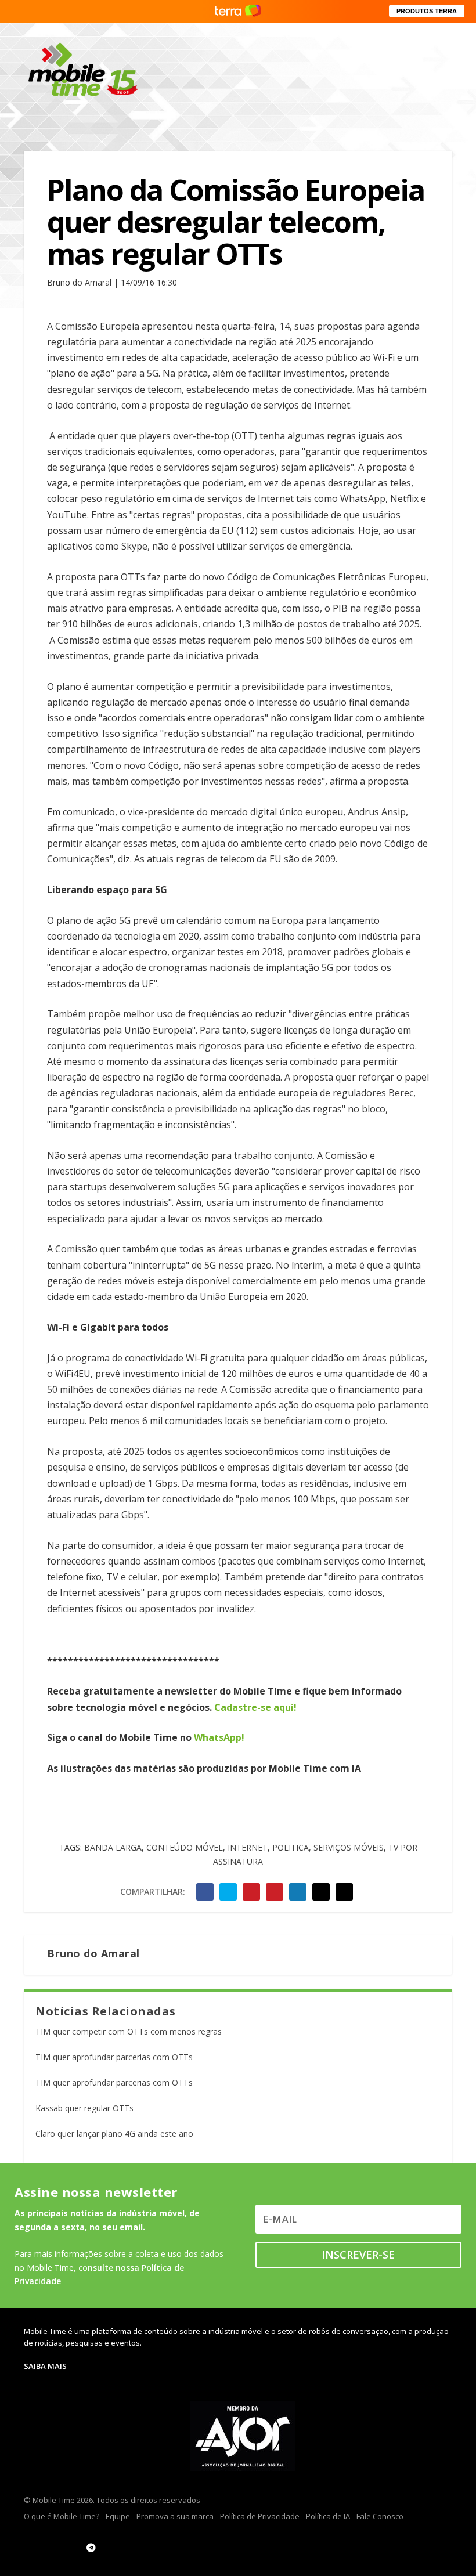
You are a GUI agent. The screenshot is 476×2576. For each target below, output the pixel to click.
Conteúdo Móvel (185, 1847)
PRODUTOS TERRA (427, 11)
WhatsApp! (219, 1737)
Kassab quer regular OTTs (84, 2108)
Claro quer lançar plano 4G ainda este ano (114, 2134)
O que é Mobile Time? (62, 2516)
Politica (291, 1847)
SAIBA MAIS (45, 2366)
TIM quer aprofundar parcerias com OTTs (114, 2057)
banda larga (113, 1847)
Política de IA (328, 2516)
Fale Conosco (380, 2516)
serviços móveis (349, 1847)
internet (248, 1847)
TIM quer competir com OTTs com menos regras (129, 2031)
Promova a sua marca (175, 2516)
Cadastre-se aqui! (255, 1707)
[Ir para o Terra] (238, 11)
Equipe (118, 2516)
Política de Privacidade (260, 2516)
